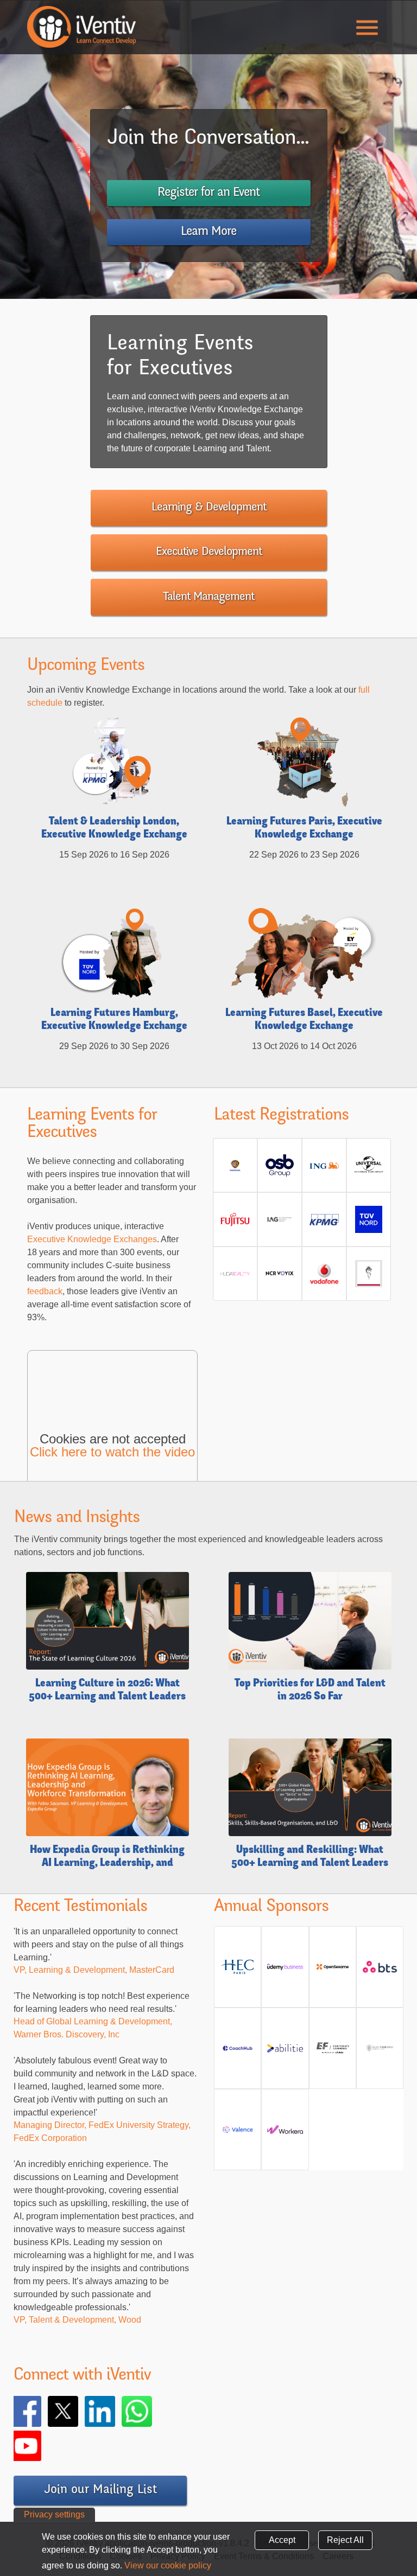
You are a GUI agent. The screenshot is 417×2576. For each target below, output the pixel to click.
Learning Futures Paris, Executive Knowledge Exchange (304, 829)
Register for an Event (208, 193)
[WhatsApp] (152, 2411)
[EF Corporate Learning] (333, 2052)
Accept (282, 2540)
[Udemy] (285, 1971)
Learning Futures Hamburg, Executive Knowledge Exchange (114, 1020)
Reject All (345, 2540)
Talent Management (208, 597)
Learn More (208, 232)
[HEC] (238, 1971)
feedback (45, 1291)
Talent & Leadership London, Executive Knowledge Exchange (114, 829)
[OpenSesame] (333, 1971)
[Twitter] (78, 2411)
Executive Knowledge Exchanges (92, 1239)
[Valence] (238, 2134)
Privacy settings (54, 2514)
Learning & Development (209, 508)
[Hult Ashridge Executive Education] (380, 2052)
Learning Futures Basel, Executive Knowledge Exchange (304, 1020)
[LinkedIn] (115, 2411)
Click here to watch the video (112, 1452)
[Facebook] (42, 2411)
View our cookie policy (168, 2565)
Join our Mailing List (100, 2490)
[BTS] (380, 1971)
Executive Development (209, 552)
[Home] (81, 27)
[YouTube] (42, 2446)
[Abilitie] (285, 2052)
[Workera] (285, 2134)
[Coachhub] (238, 2052)
